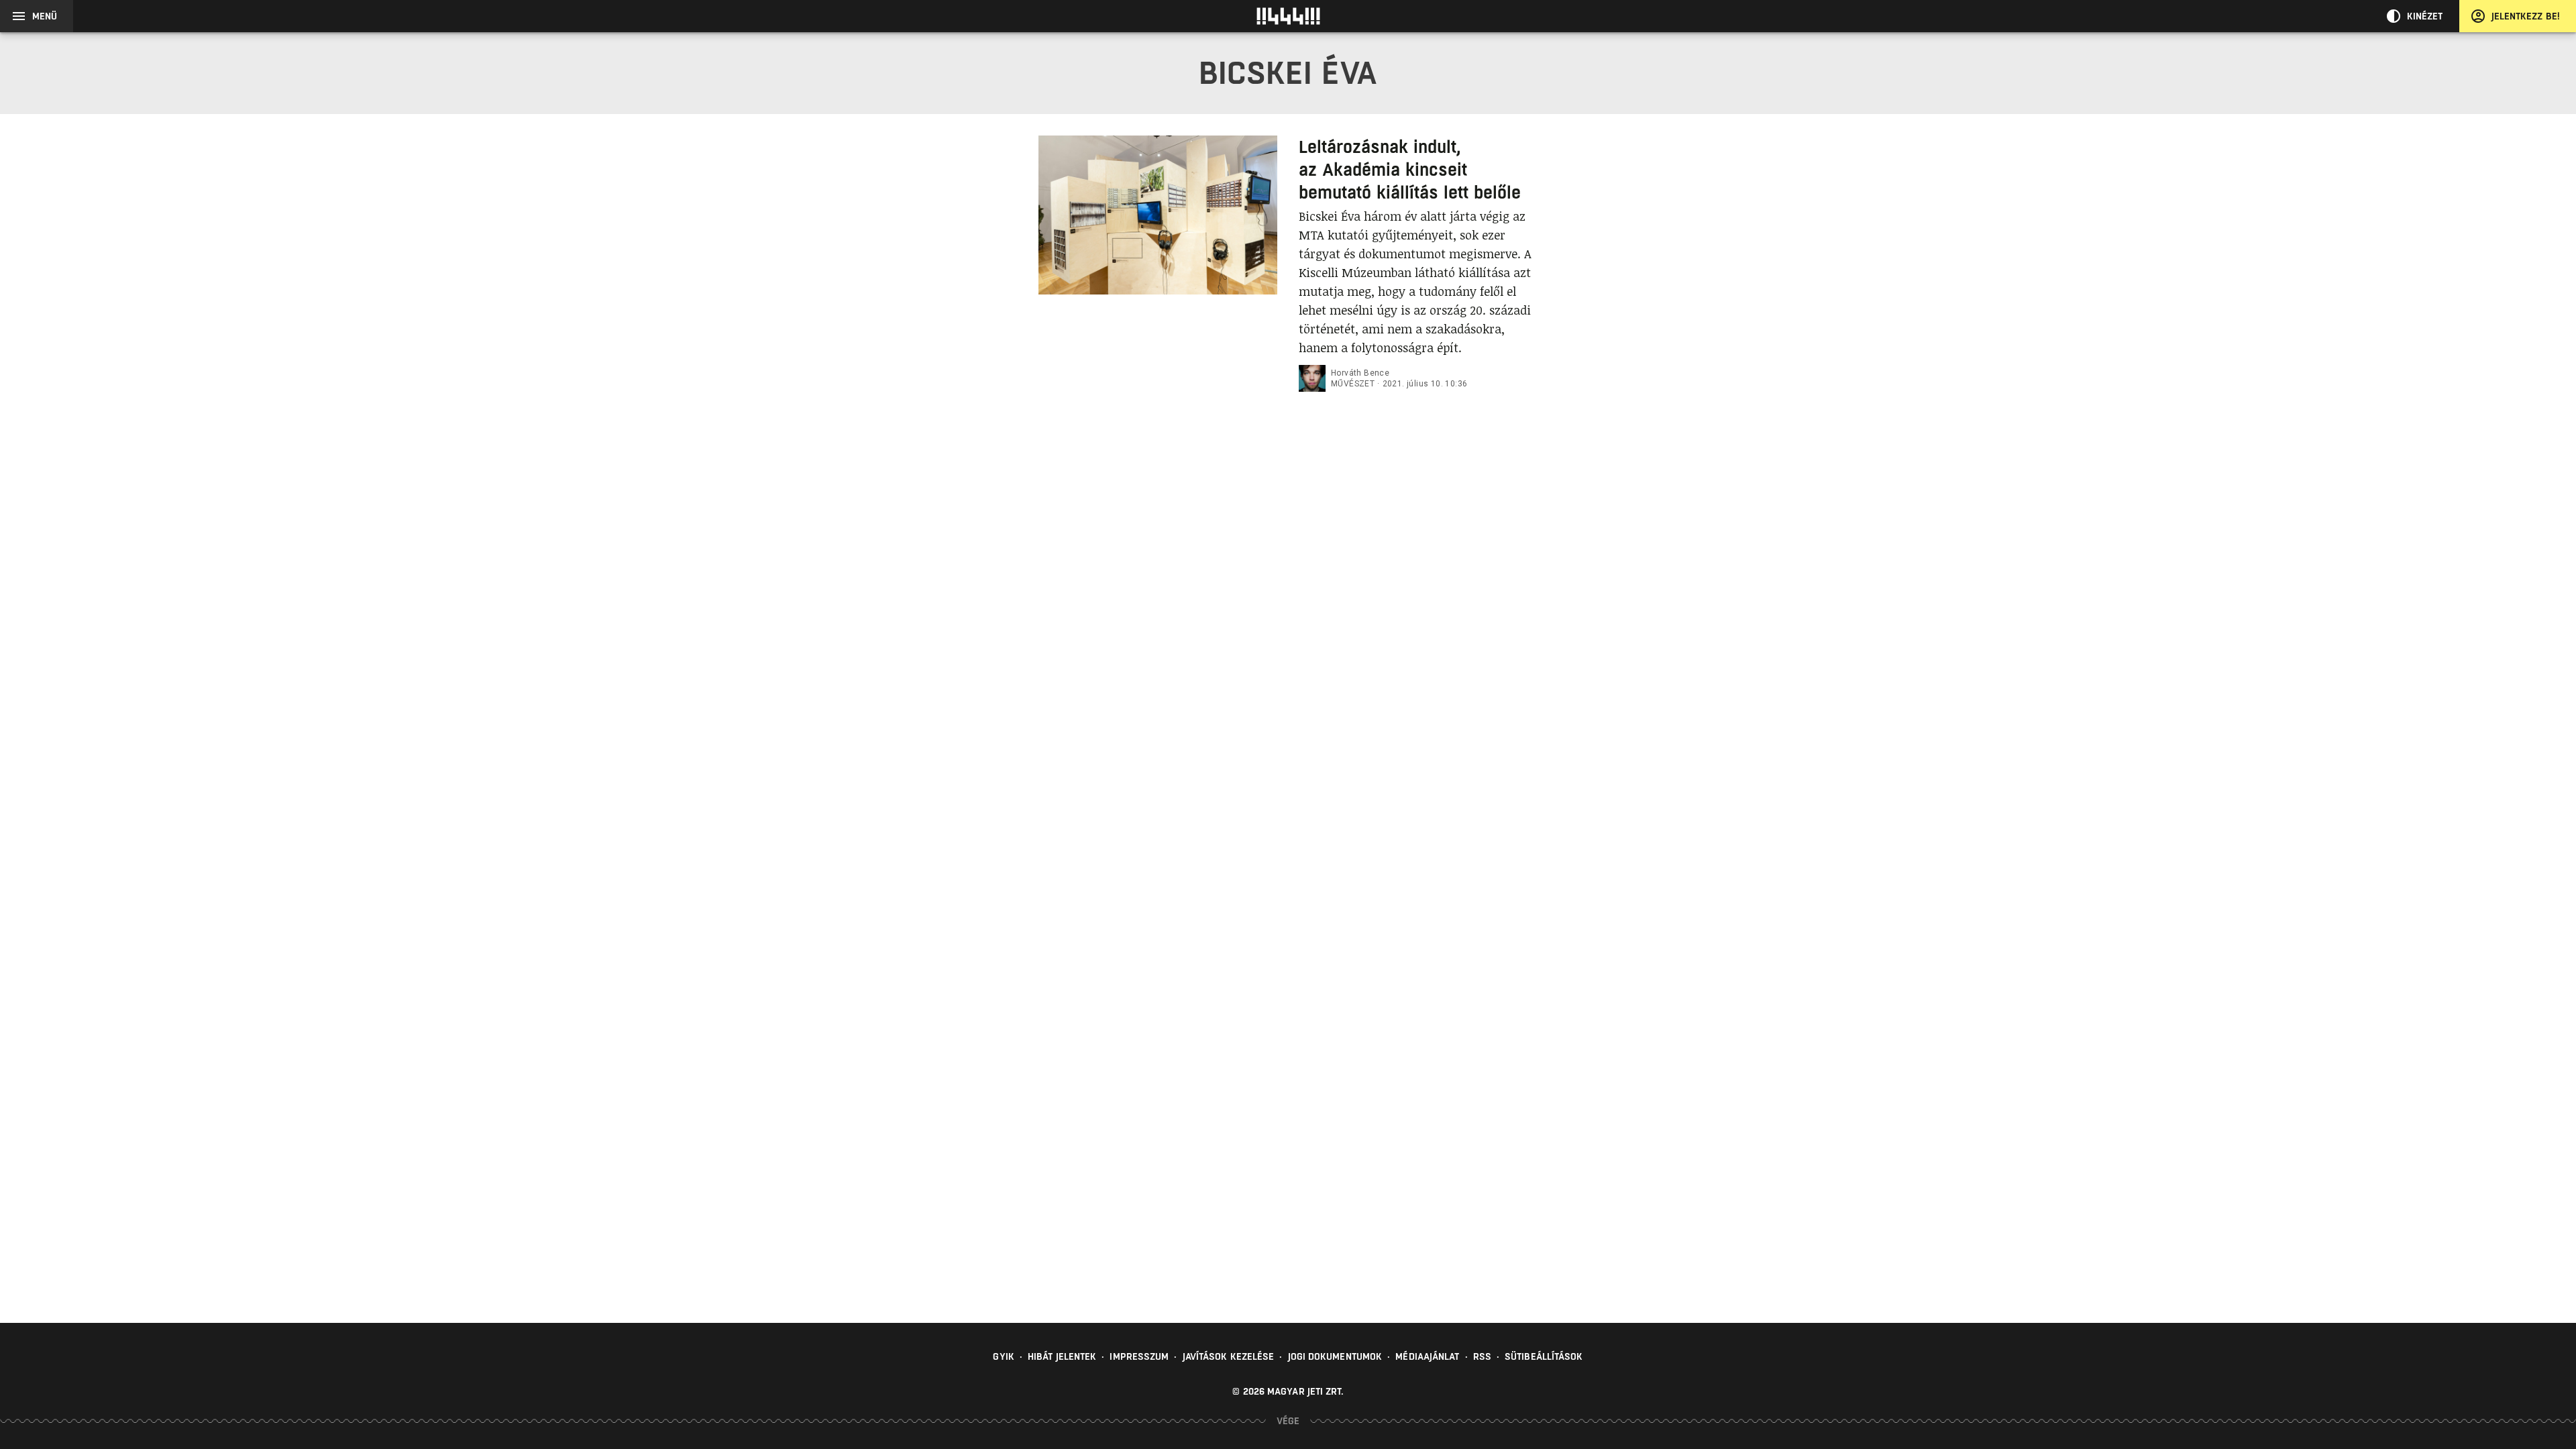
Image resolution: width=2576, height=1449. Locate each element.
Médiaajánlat (1427, 1356)
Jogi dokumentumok (1335, 1356)
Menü (45, 16)
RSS (1482, 1356)
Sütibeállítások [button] (1544, 1356)
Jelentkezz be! (2526, 16)
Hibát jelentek (1062, 1356)
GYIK (1003, 1356)
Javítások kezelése (1229, 1356)
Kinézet (2425, 16)
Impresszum (1139, 1356)
